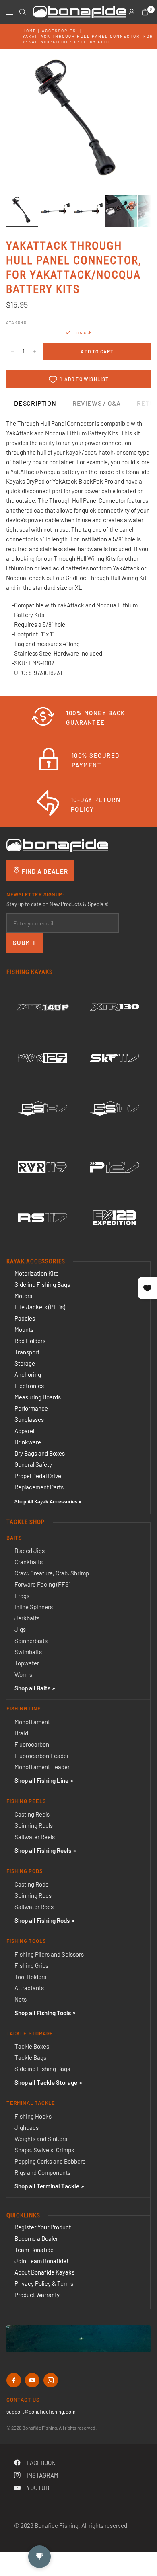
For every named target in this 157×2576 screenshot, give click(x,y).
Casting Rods (31, 1884)
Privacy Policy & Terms (44, 2283)
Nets (21, 1999)
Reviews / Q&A (97, 403)
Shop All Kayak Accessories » (48, 1501)
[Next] (132, 121)
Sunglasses (29, 1419)
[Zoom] (134, 66)
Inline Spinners (34, 1607)
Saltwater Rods (34, 1907)
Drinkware (28, 1442)
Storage (25, 1363)
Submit (25, 943)
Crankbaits (29, 1562)
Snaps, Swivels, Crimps (44, 2150)
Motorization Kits (36, 1273)
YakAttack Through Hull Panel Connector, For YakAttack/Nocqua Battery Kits (88, 39)
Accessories (59, 31)
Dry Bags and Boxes (40, 1453)
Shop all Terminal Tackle (47, 2186)
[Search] (23, 12)
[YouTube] (32, 2380)
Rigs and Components (42, 2172)
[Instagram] (51, 2380)
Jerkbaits (27, 1618)
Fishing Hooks (33, 2116)
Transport (27, 1352)
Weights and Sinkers (41, 2139)
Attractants (29, 1988)
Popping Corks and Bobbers (50, 2161)
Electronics (29, 1386)
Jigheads (27, 2127)
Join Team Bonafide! (41, 2261)
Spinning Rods (33, 1895)
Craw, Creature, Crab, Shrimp (52, 1573)
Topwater (27, 1663)
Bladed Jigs (30, 1551)
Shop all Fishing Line (41, 1780)
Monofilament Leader (42, 1767)
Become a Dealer (36, 2238)
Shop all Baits (32, 1688)
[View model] (42, 1007)
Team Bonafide (34, 2250)
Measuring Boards (38, 1397)
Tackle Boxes (32, 2046)
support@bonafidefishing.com (41, 2412)
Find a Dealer (44, 871)
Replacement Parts (39, 1487)
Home (29, 31)
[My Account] (132, 12)
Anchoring (28, 1374)
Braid (21, 1733)
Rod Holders (30, 1341)
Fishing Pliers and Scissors (49, 1954)
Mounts (24, 1329)
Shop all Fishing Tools (43, 2013)
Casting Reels (32, 1814)
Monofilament (32, 1722)
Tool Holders (30, 1977)
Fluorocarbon (32, 1744)
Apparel (24, 1431)
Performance (31, 1408)
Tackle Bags (30, 2057)
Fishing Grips (31, 1965)
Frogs (22, 1596)
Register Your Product (43, 2227)
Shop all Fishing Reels (43, 1850)
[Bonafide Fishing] (57, 845)
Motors (23, 1296)
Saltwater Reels (35, 1837)
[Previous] (25, 121)
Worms (23, 1674)
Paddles (25, 1318)
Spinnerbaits (31, 1641)
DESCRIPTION (35, 403)
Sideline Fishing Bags (42, 1284)
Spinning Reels (34, 1825)
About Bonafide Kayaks (44, 2272)
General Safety (33, 1464)
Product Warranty (37, 2295)
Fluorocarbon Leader (42, 1756)
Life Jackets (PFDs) (40, 1307)
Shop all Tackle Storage (46, 2082)
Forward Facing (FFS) (42, 1584)
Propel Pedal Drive (38, 1476)
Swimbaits (28, 1652)
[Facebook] (14, 2380)
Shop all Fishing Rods (42, 1920)
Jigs (20, 1629)
